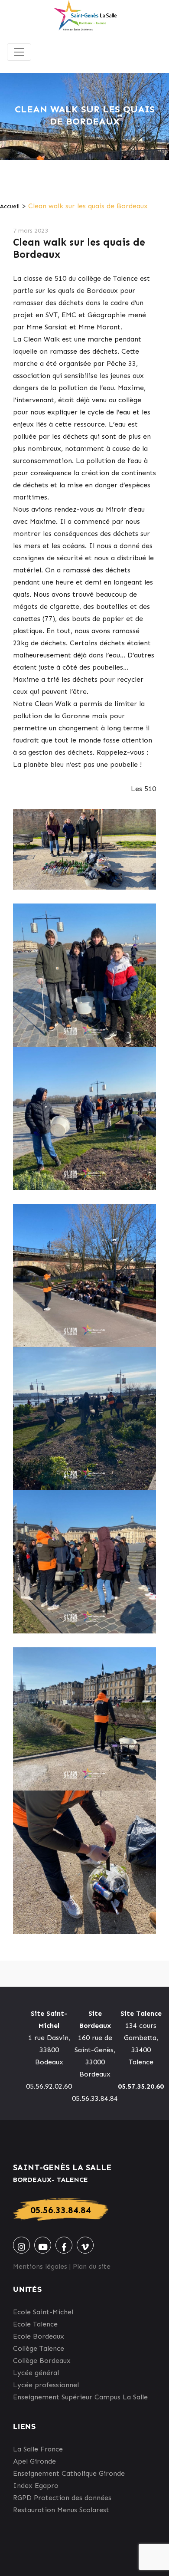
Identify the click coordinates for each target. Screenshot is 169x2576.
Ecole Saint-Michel (43, 2312)
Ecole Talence (35, 2324)
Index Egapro (36, 2486)
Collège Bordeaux (42, 2361)
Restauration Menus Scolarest (61, 2510)
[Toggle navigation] (19, 52)
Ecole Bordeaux (39, 2336)
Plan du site (92, 2266)
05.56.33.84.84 (61, 2210)
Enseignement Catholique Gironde (69, 2473)
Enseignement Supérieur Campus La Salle (80, 2397)
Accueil (10, 206)
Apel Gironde (34, 2461)
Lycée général (36, 2373)
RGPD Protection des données (62, 2498)
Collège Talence (39, 2348)
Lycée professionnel (46, 2385)
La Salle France (38, 2449)
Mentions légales (40, 2266)
